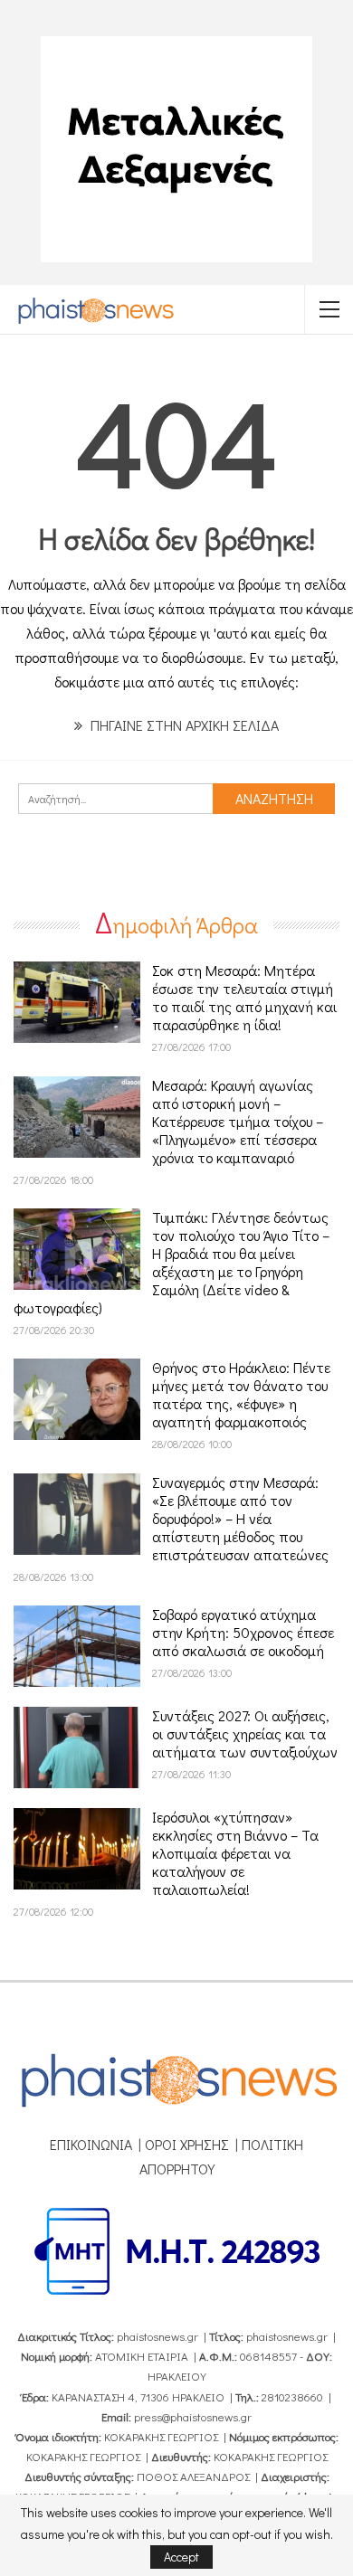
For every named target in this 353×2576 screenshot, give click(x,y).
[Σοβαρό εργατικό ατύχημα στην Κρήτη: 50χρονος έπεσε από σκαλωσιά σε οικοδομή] (77, 1646)
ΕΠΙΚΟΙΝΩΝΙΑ (91, 2144)
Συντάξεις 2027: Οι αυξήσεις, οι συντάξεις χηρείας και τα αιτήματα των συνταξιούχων (245, 1733)
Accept (181, 2557)
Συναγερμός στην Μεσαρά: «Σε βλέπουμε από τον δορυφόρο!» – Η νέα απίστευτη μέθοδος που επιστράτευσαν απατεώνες (240, 1518)
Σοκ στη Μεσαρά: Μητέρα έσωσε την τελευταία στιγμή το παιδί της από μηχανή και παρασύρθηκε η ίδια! (244, 997)
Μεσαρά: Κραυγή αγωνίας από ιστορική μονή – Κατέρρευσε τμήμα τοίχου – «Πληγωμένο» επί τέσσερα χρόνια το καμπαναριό (238, 1121)
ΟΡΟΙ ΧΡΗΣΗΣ (187, 2144)
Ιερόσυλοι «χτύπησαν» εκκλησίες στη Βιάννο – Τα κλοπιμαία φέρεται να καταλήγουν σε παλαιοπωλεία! (235, 1853)
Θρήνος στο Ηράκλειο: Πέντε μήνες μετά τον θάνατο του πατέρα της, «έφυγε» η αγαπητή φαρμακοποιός (241, 1394)
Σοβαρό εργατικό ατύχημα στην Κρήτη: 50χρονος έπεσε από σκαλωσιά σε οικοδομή (243, 1632)
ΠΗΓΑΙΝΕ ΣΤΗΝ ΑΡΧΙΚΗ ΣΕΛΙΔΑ (183, 725)
